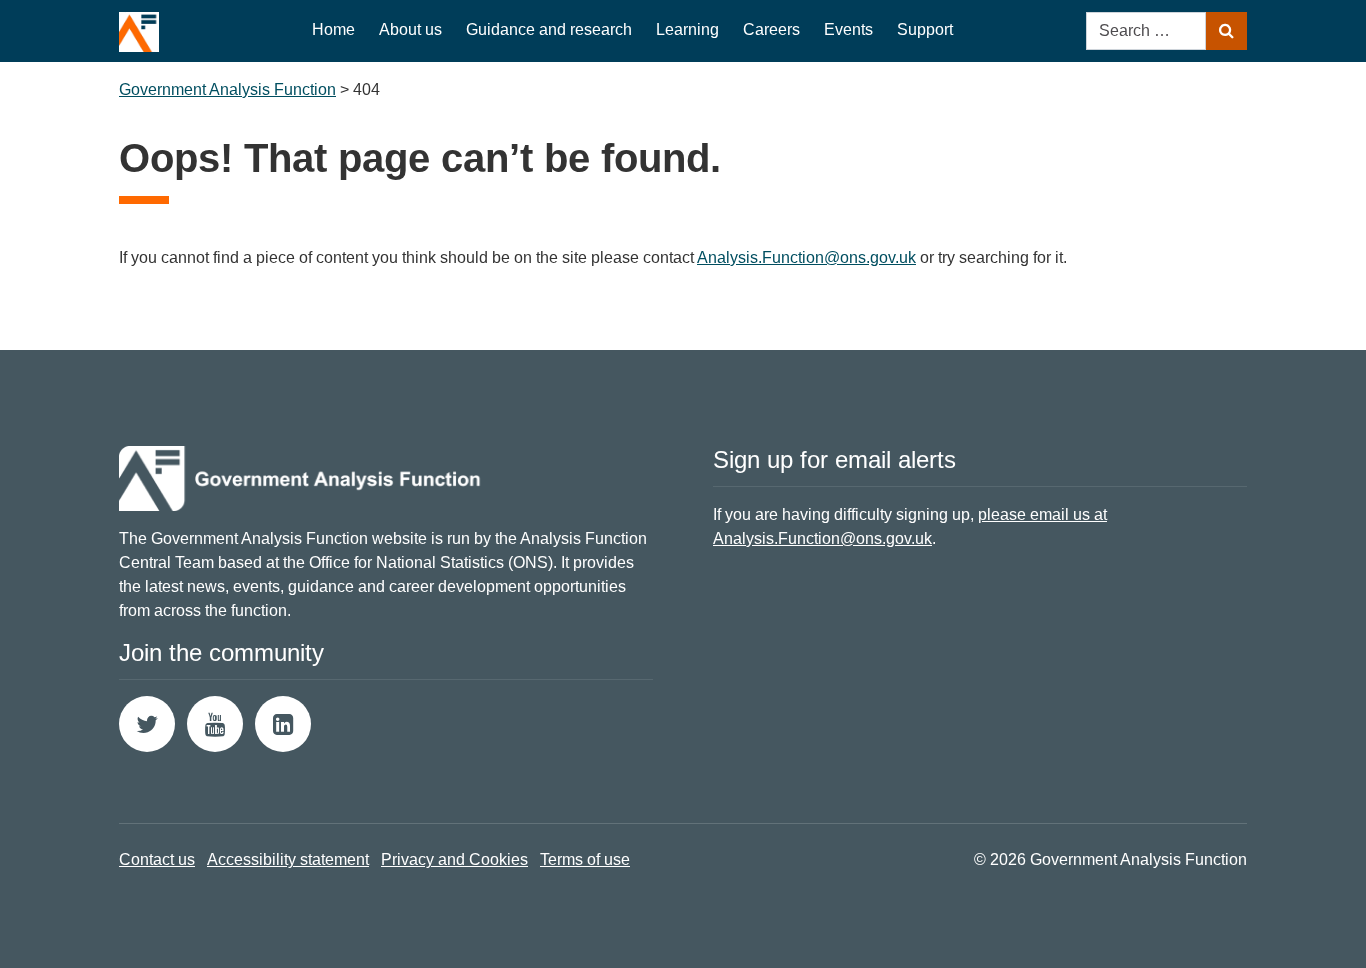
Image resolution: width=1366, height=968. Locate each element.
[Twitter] (147, 724)
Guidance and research (549, 29)
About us (410, 29)
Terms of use (585, 859)
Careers (771, 29)
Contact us (157, 859)
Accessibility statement (288, 859)
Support (925, 29)
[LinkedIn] (283, 724)
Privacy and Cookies (454, 859)
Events (848, 29)
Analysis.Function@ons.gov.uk (806, 257)
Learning (687, 29)
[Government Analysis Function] (139, 26)
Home (333, 29)
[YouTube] (215, 724)
